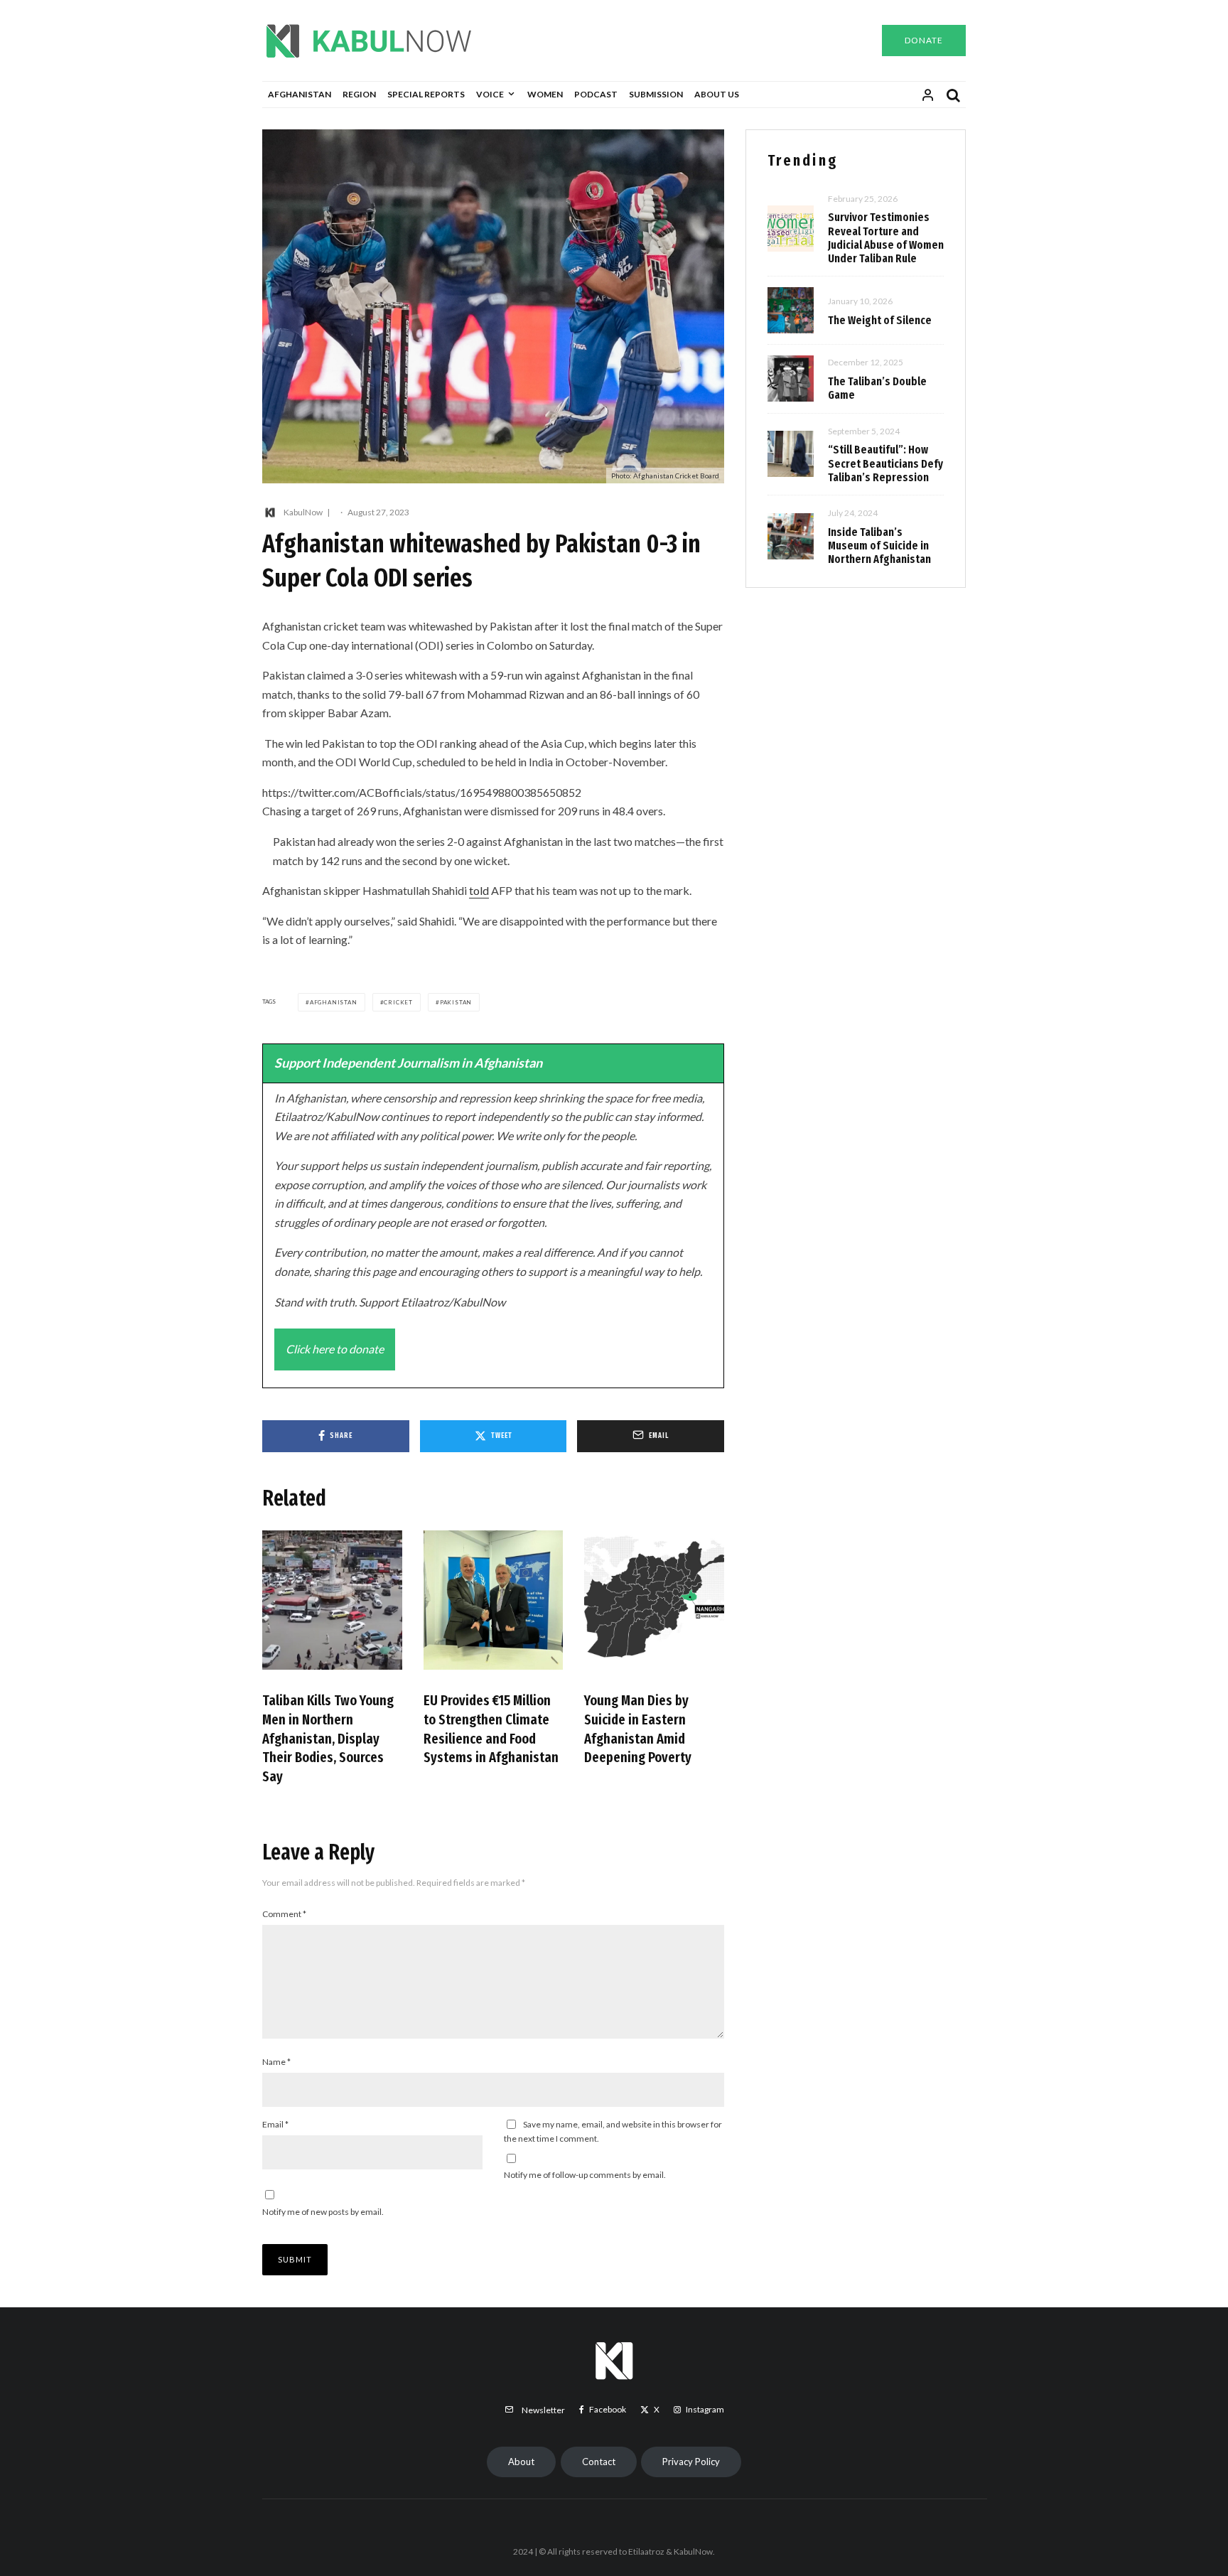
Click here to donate (335, 1349)
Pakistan (456, 1002)
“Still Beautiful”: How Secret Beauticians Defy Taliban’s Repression (885, 463)
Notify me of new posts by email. (323, 2212)
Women (545, 94)
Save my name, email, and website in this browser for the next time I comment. (613, 2131)
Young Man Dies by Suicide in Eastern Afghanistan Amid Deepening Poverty (638, 1729)
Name (276, 2062)
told (479, 890)
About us (717, 94)
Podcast (596, 94)
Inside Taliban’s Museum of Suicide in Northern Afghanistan (879, 546)
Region (359, 94)
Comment (284, 1914)
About (521, 2462)
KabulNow (303, 512)
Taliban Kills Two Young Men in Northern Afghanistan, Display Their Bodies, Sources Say (328, 1738)
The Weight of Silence (880, 320)
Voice (490, 94)
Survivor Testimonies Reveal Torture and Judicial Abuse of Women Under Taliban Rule (886, 238)
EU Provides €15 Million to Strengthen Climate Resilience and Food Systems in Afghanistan (491, 1729)
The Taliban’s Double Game (877, 388)
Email (275, 2124)
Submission (656, 94)
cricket (398, 1002)
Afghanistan (300, 94)
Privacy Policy (691, 2462)
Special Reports (426, 94)
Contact (599, 2462)
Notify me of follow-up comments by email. (585, 2175)
